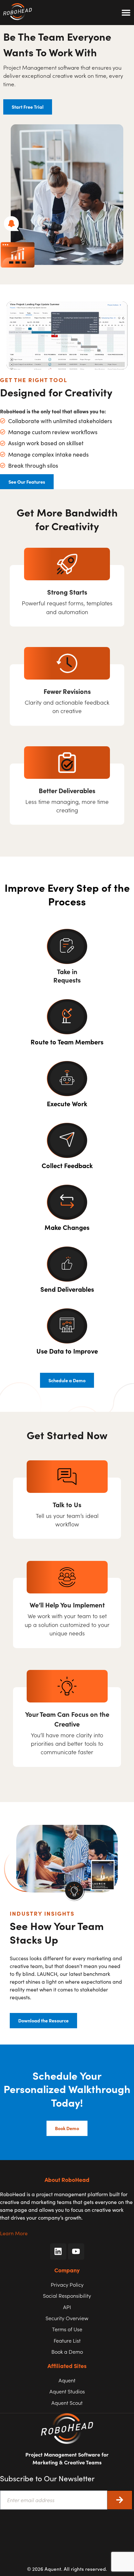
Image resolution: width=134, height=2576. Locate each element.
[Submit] (120, 2500)
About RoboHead (67, 2179)
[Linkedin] (58, 2252)
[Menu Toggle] (126, 13)
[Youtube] (76, 2252)
